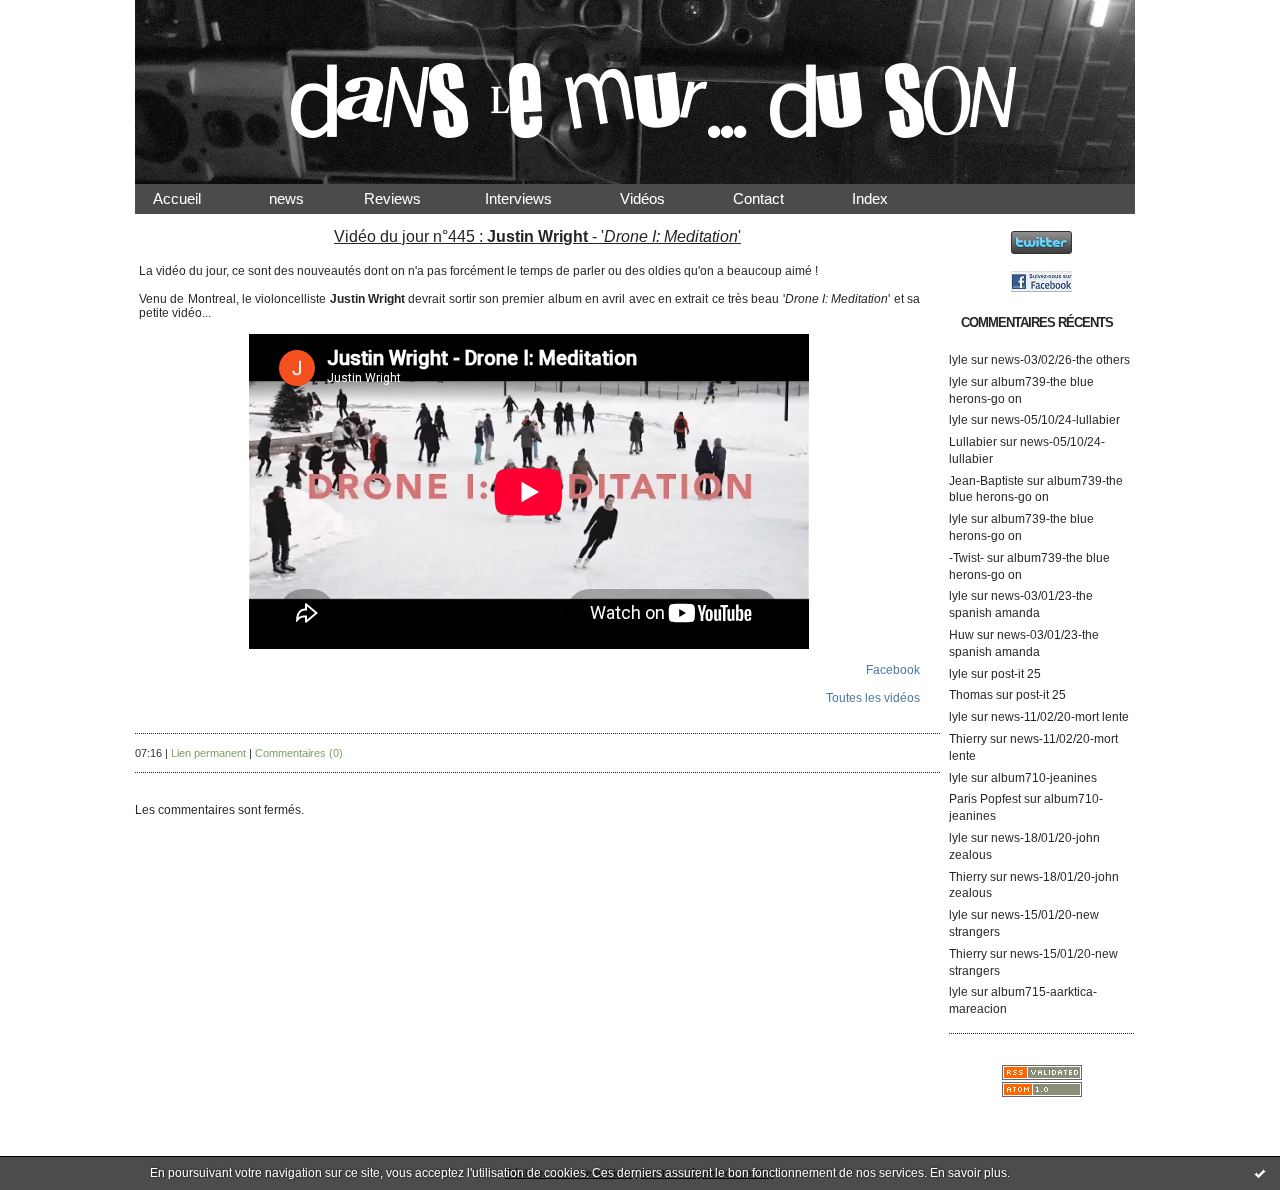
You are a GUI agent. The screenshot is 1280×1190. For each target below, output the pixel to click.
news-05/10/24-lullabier (1055, 420)
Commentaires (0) (299, 753)
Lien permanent (208, 753)
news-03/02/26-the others (1060, 360)
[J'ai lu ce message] (1260, 1173)
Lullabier (973, 442)
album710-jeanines (1044, 778)
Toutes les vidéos (873, 698)
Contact (774, 198)
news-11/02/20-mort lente (1060, 717)
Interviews (534, 198)
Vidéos (658, 198)
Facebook (893, 670)
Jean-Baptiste (986, 481)
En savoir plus (968, 1173)
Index (886, 198)
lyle (958, 360)
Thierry (968, 739)
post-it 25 (1016, 674)
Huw (961, 635)
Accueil (193, 198)
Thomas (971, 695)
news (302, 198)
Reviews (410, 198)
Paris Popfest (985, 799)
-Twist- (966, 558)
